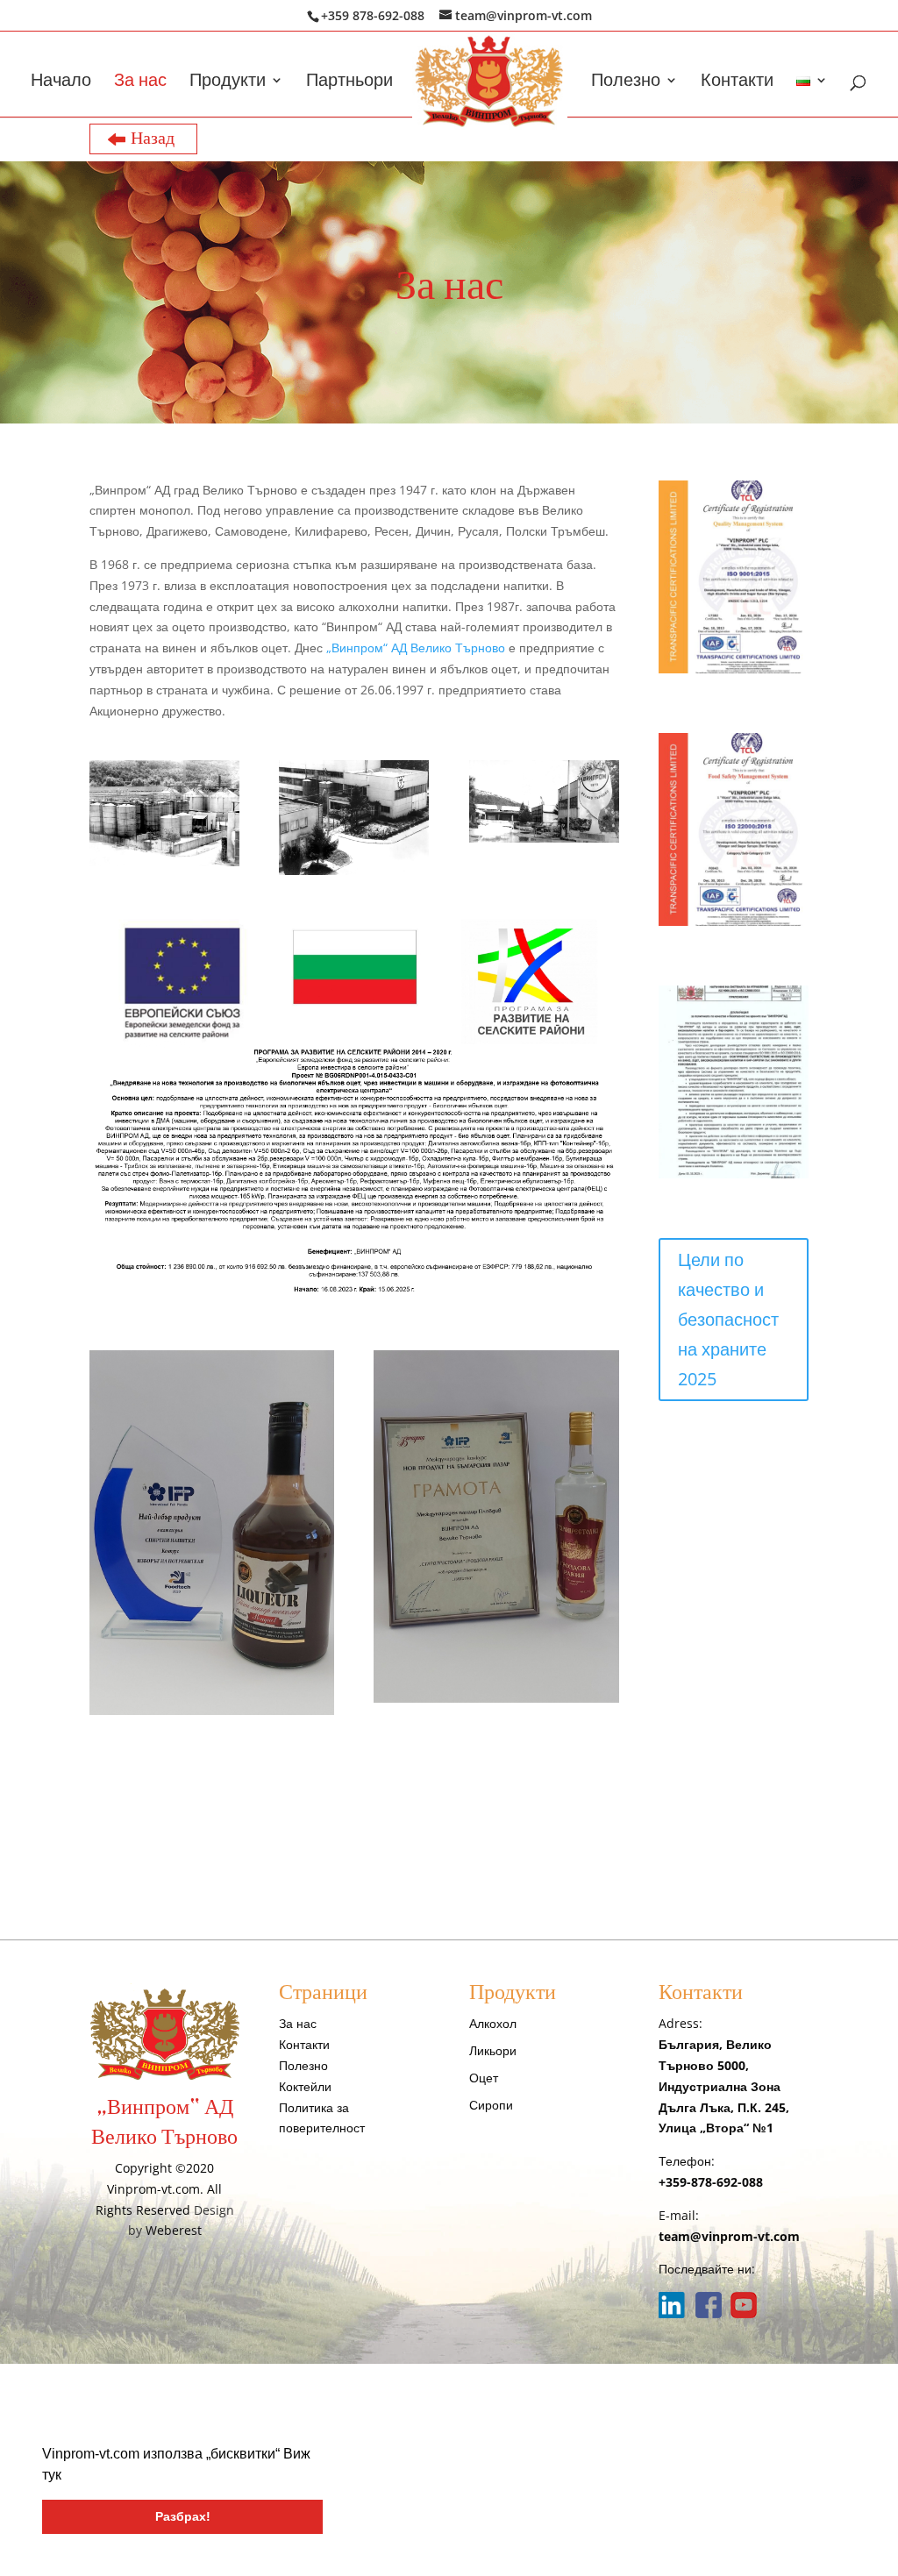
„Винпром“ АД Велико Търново (416, 648)
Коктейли (305, 2086)
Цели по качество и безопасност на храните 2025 (728, 1319)
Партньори (349, 82)
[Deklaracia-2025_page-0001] (734, 1174)
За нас (140, 82)
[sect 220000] (734, 921)
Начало (61, 82)
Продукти (228, 82)
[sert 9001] (734, 669)
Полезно (626, 82)
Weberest (174, 2230)
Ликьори (493, 2050)
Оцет (484, 2078)
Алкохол (493, 2023)
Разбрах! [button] (183, 2516)
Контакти (737, 82)
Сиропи (491, 2105)
